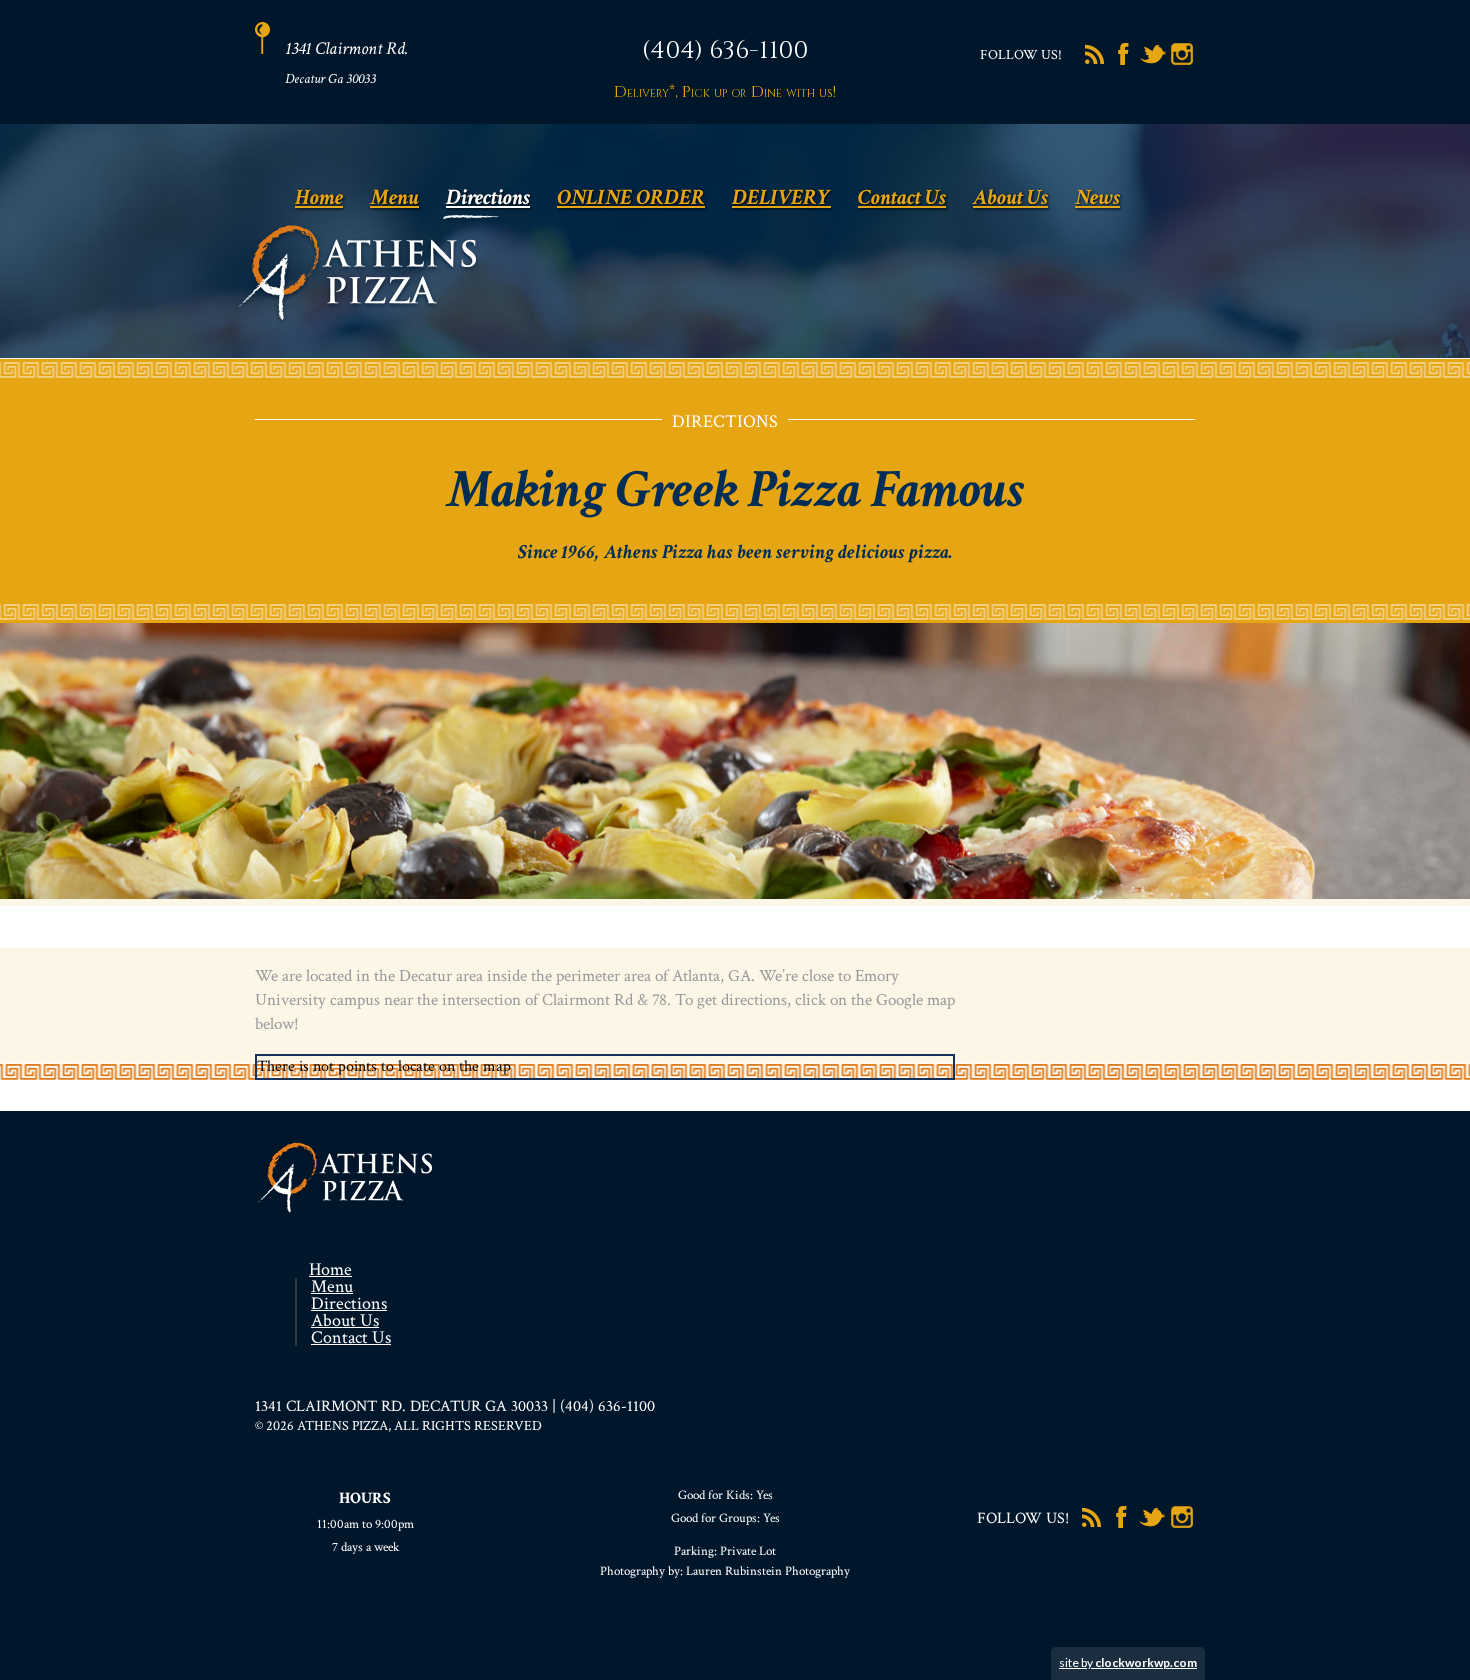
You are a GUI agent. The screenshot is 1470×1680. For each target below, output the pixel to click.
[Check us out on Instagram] (1182, 63)
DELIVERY (781, 197)
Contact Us (902, 197)
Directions (488, 197)
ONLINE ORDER (631, 197)
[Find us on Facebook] (1124, 63)
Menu (394, 197)
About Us (1010, 197)
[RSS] (1095, 63)
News (1097, 197)
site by (1128, 1662)
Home (319, 197)
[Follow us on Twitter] (1153, 63)
